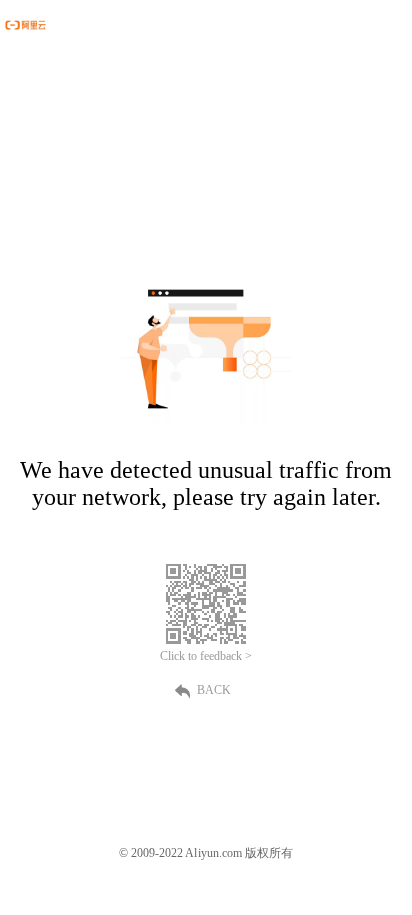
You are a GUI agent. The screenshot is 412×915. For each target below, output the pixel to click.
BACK (214, 690)
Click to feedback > (206, 656)
